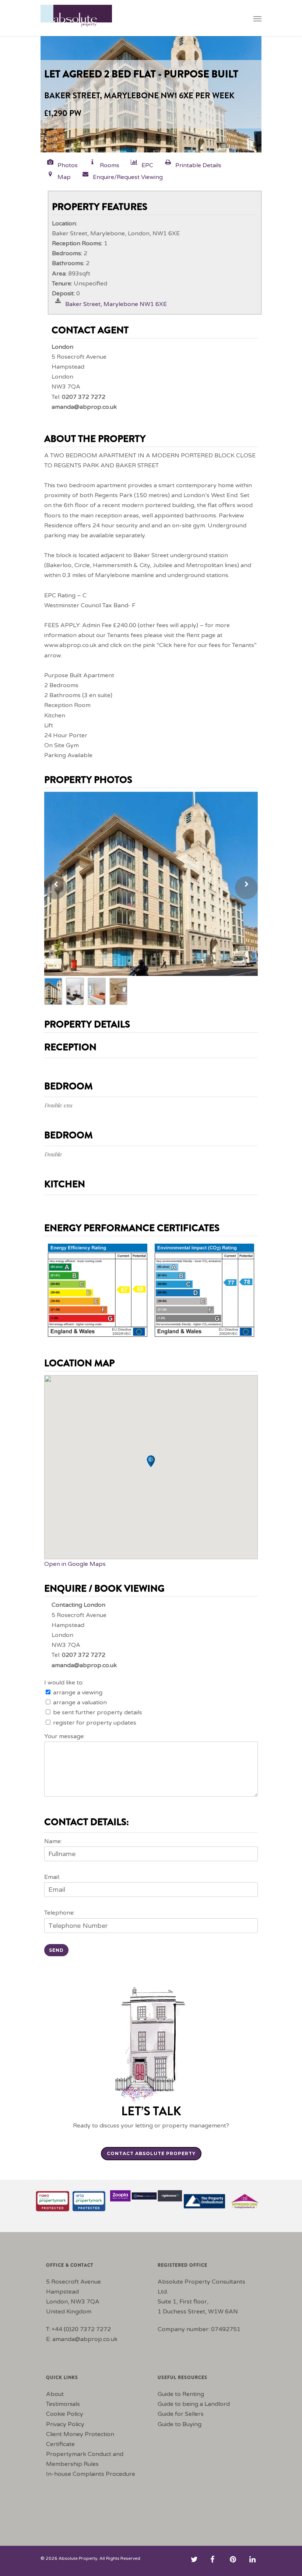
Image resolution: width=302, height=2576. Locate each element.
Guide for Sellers (181, 2414)
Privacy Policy (65, 2424)
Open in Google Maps (75, 1564)
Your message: (64, 1736)
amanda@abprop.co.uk (85, 2339)
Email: (52, 1877)
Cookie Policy (65, 2414)
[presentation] (56, 888)
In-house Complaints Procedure (91, 2474)
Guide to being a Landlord (194, 2404)
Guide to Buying (180, 2424)
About (55, 2394)
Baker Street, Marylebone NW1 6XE (116, 304)
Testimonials (63, 2404)
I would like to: (64, 1683)
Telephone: (59, 1913)
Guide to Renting (181, 2394)
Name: (53, 1841)
